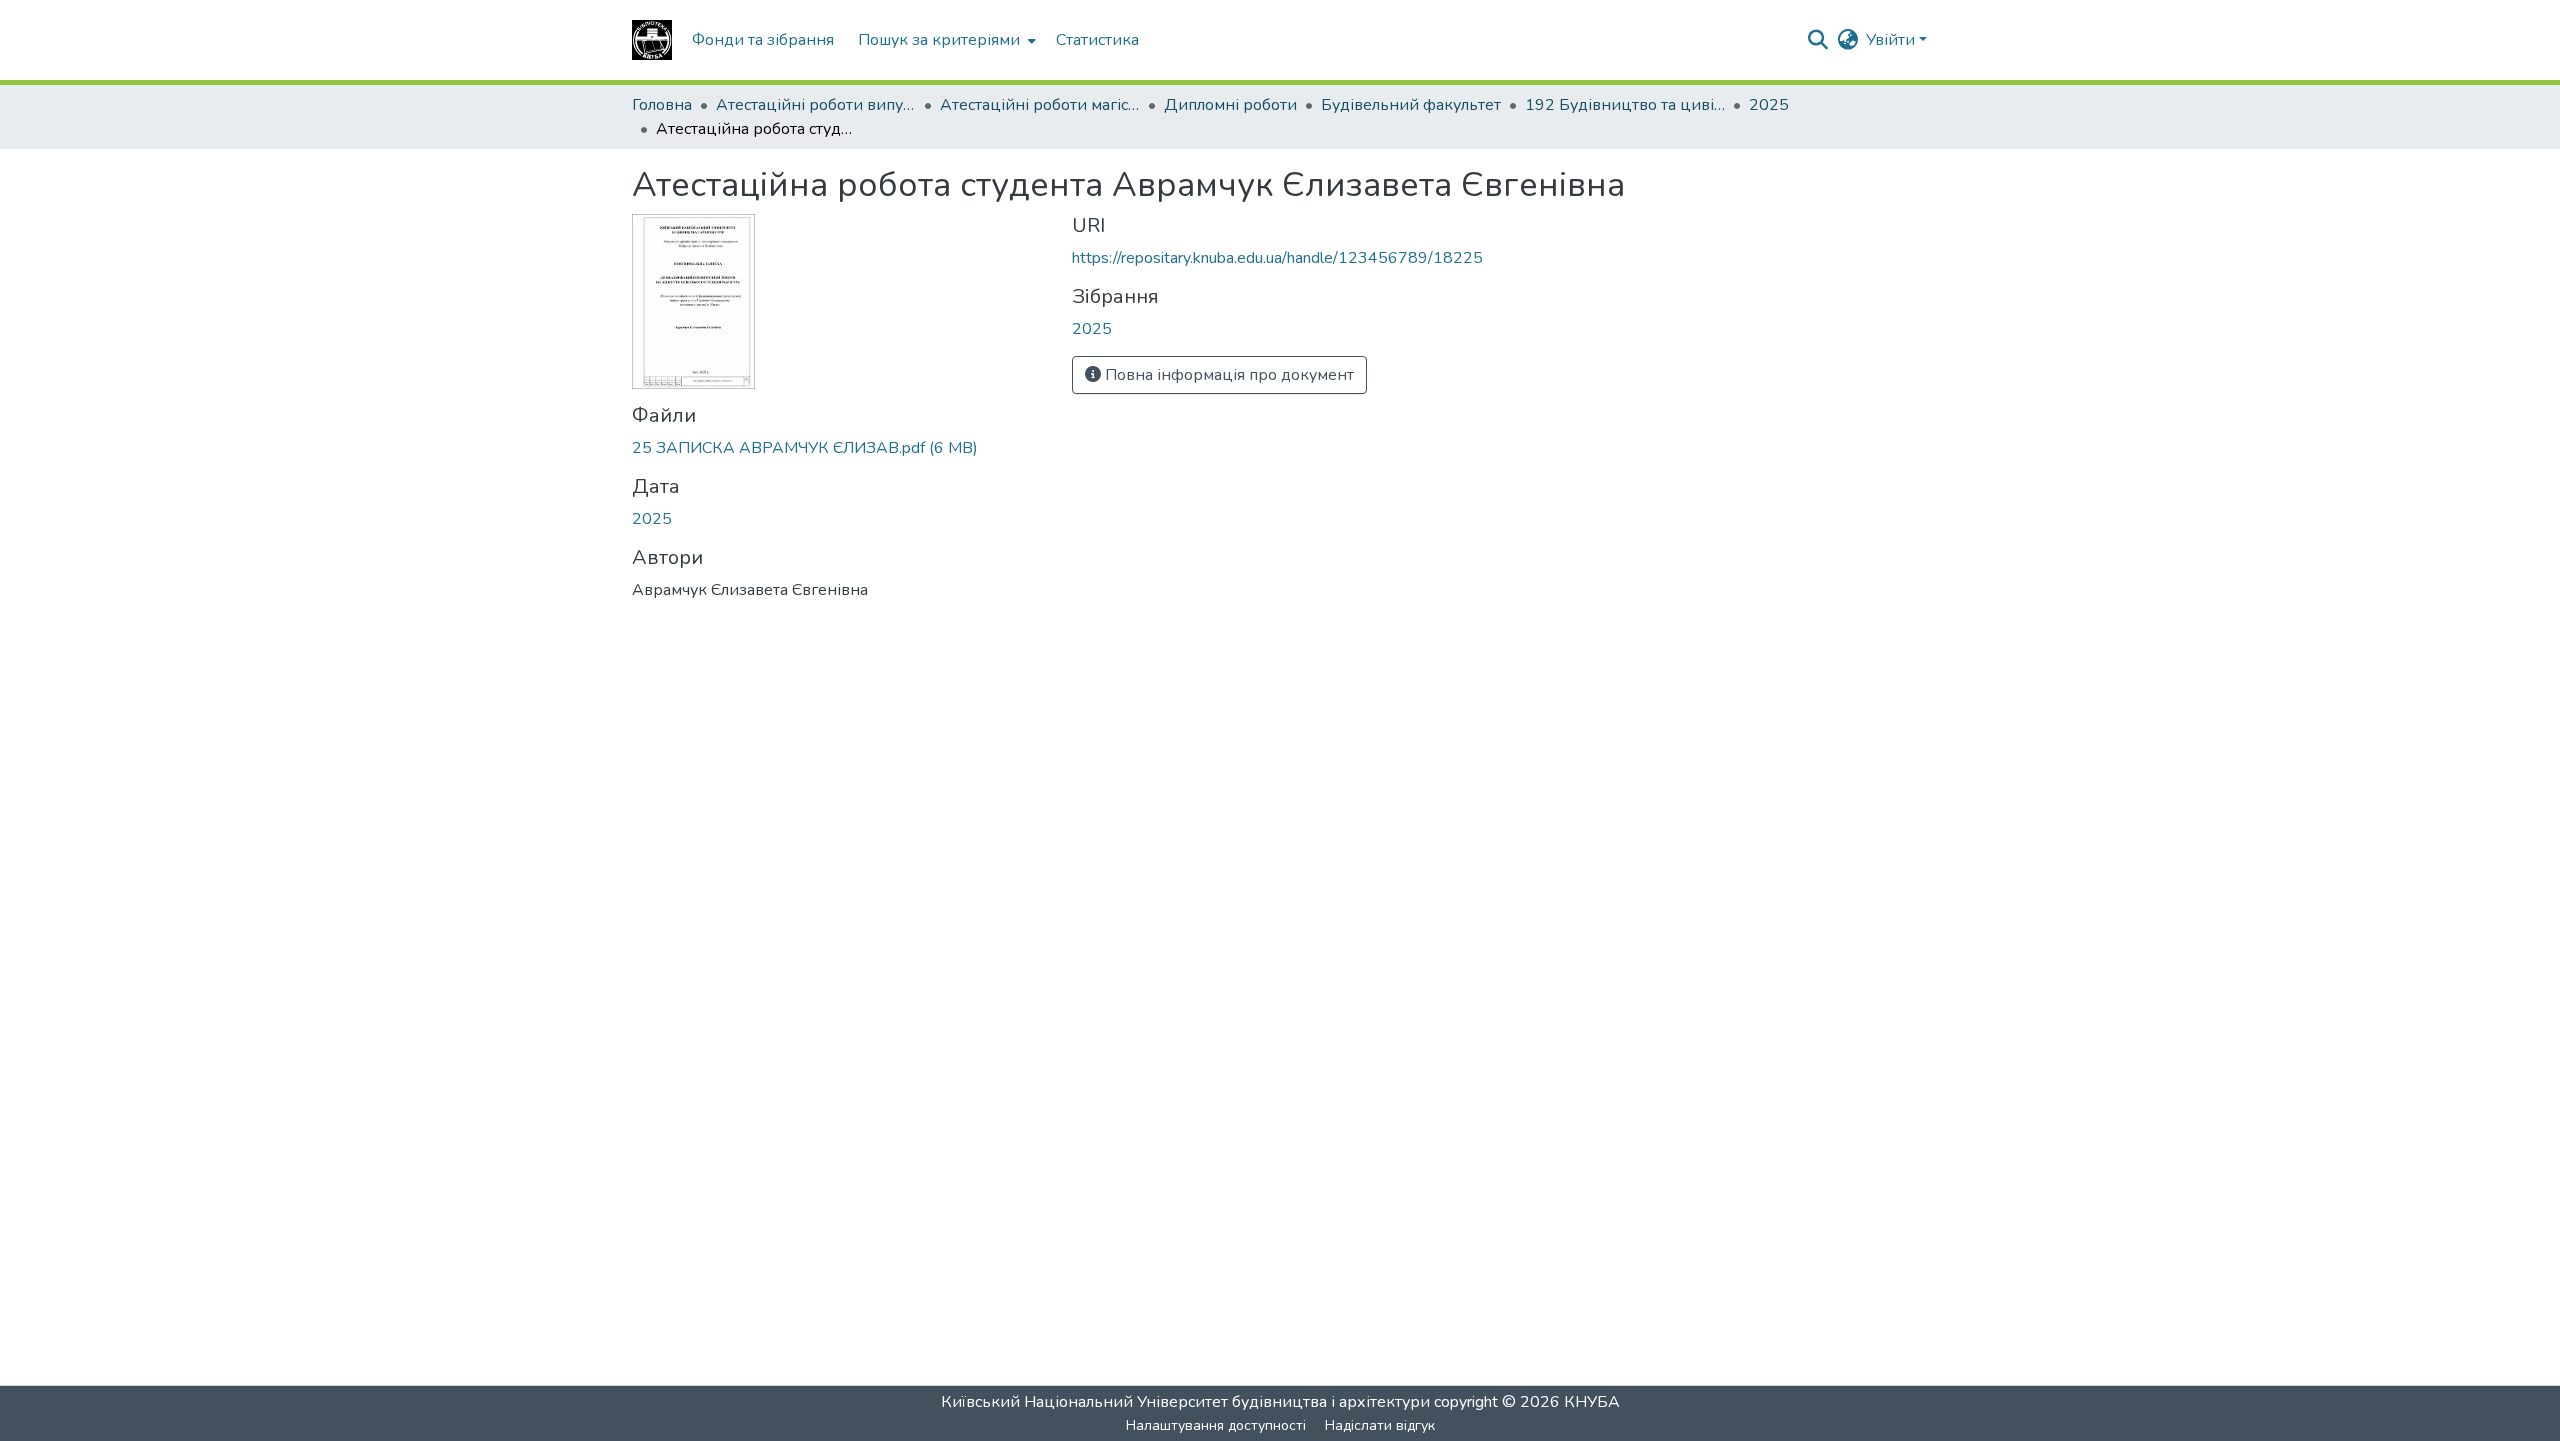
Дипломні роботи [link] (1230, 105)
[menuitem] (945, 40)
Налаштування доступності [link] (1216, 1425)
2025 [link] (1769, 105)
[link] (840, 448)
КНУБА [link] (1592, 1402)
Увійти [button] (1892, 40)
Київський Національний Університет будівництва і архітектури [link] (1185, 1402)
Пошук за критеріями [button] (939, 40)
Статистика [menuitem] (1097, 40)
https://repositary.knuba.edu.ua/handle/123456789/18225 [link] (1277, 258)
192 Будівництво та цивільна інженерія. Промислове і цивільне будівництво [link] (1625, 105)
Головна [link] (662, 105)
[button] (652, 40)
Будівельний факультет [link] (1411, 105)
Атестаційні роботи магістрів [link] (1040, 105)
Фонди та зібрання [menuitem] (763, 40)
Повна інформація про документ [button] (1227, 375)
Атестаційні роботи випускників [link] (816, 105)
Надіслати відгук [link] (1380, 1425)
